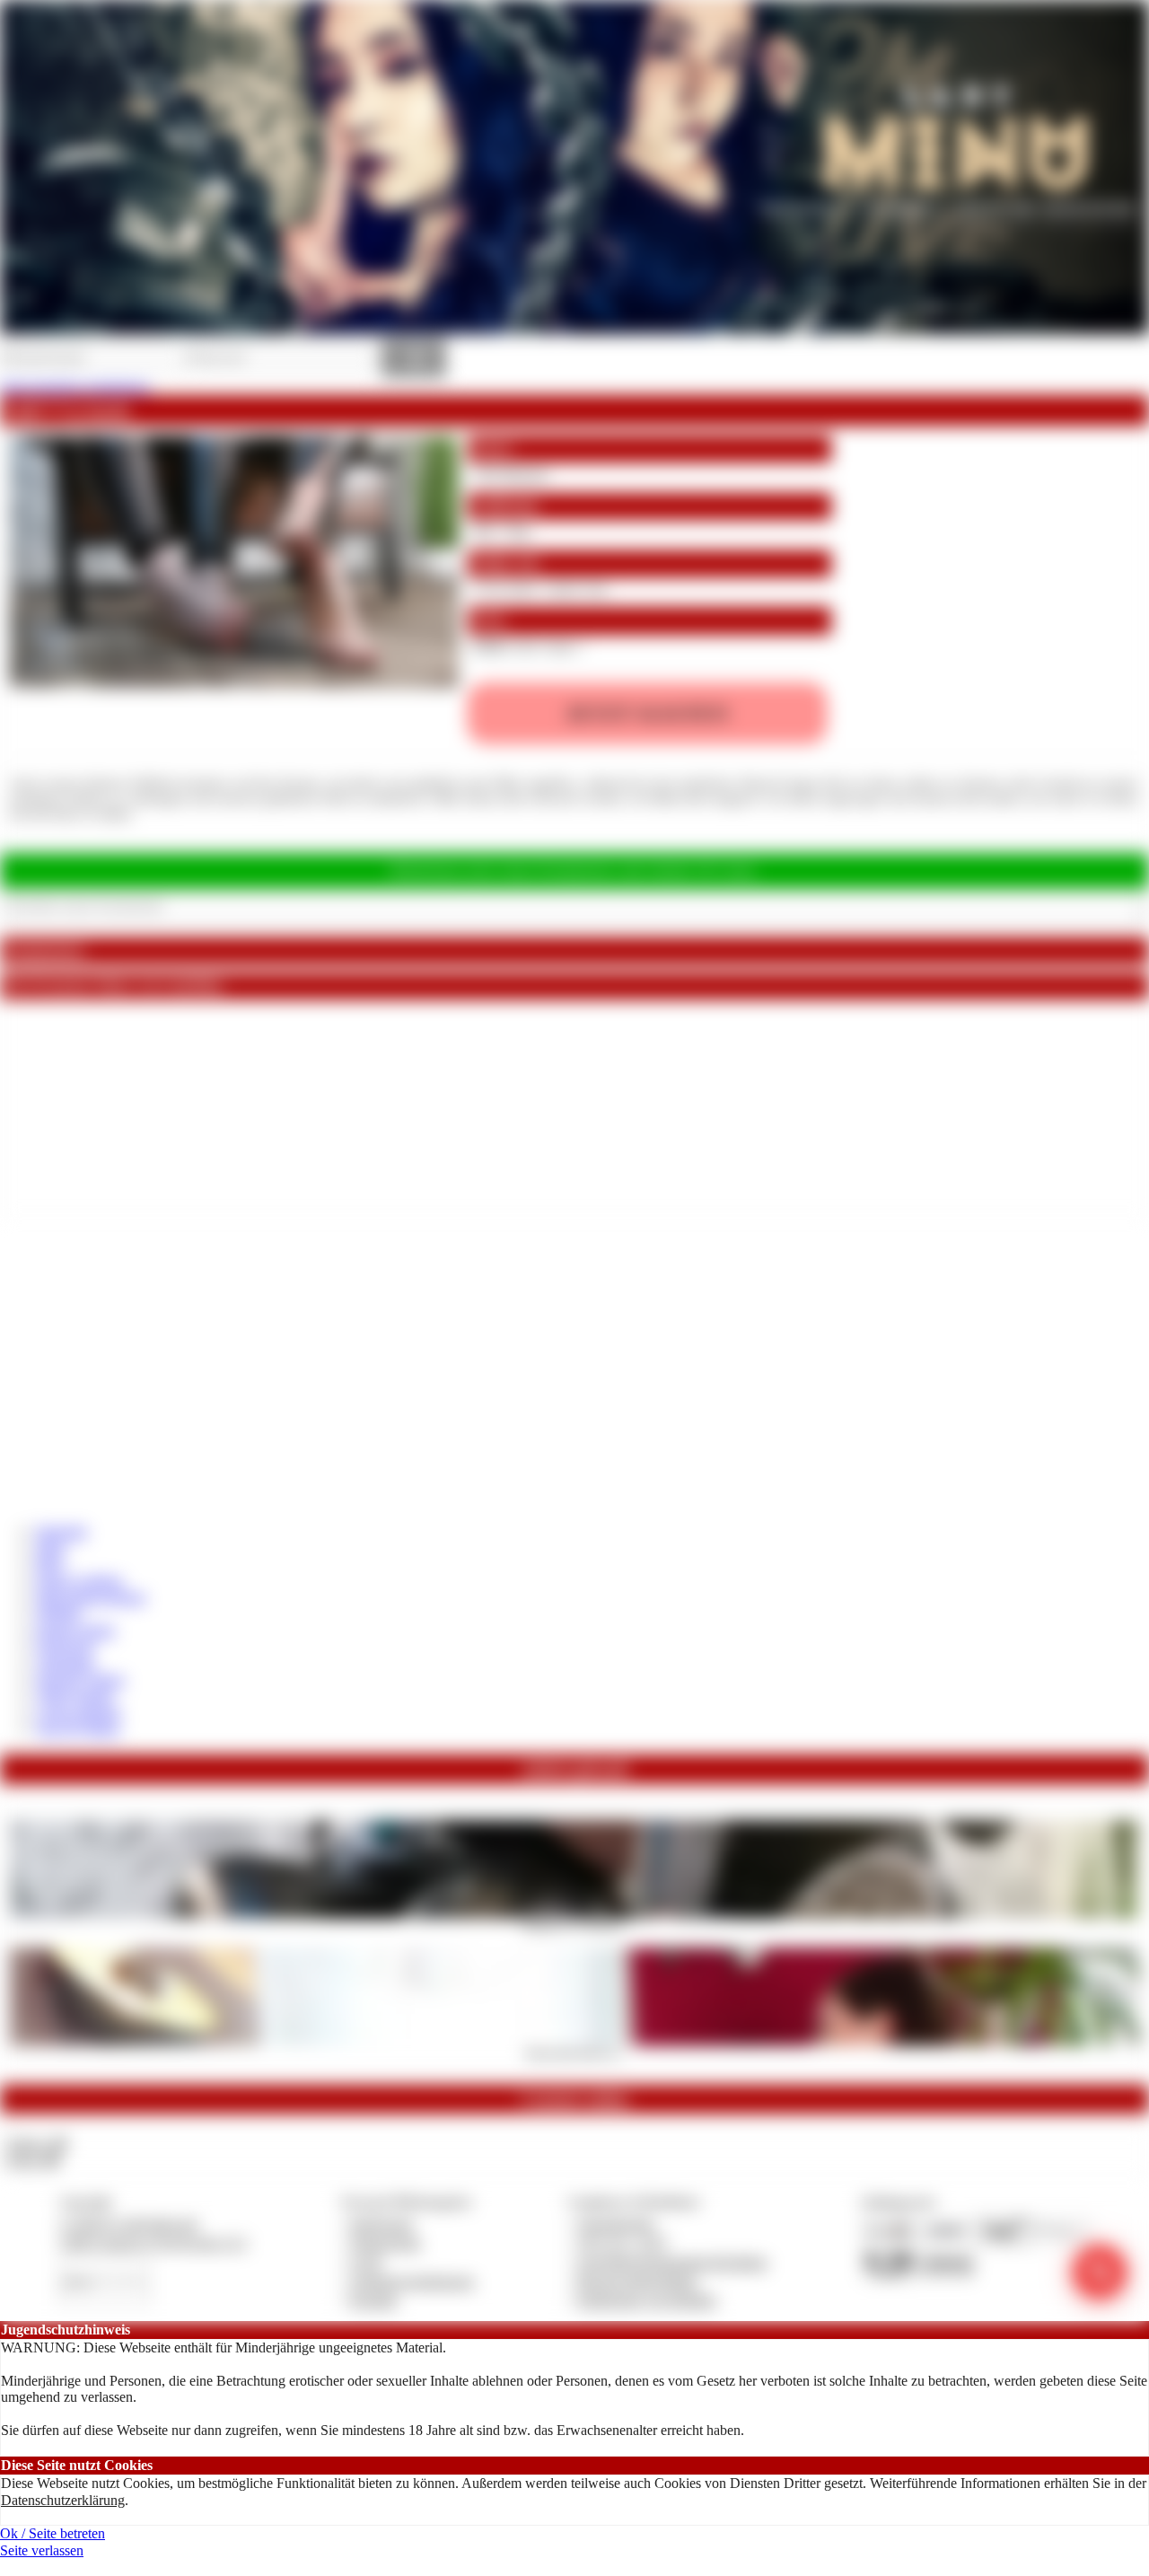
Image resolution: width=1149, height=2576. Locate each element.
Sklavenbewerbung (91, 1597)
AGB (366, 2262)
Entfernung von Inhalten (647, 2300)
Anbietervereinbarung (412, 2281)
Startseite (61, 1531)
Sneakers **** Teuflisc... (574, 1924)
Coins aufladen (79, 1713)
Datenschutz (386, 2242)
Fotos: (32, 2160)
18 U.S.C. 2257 (623, 2242)
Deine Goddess (79, 1581)
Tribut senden (75, 1696)
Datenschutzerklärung (63, 2500)
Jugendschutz (616, 2224)
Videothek (65, 1663)
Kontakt (374, 2300)
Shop (51, 1547)
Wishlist (58, 1613)
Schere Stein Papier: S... (574, 2052)
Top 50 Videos (78, 1729)
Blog (50, 1564)
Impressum (382, 2224)
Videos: (36, 2144)
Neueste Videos (80, 1679)
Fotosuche (65, 1646)
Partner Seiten (75, 1630)
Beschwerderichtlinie (638, 2281)
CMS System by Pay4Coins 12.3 (153, 2242)
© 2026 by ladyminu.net (128, 2224)
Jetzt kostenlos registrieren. (76, 387)
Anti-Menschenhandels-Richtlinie (672, 2262)
